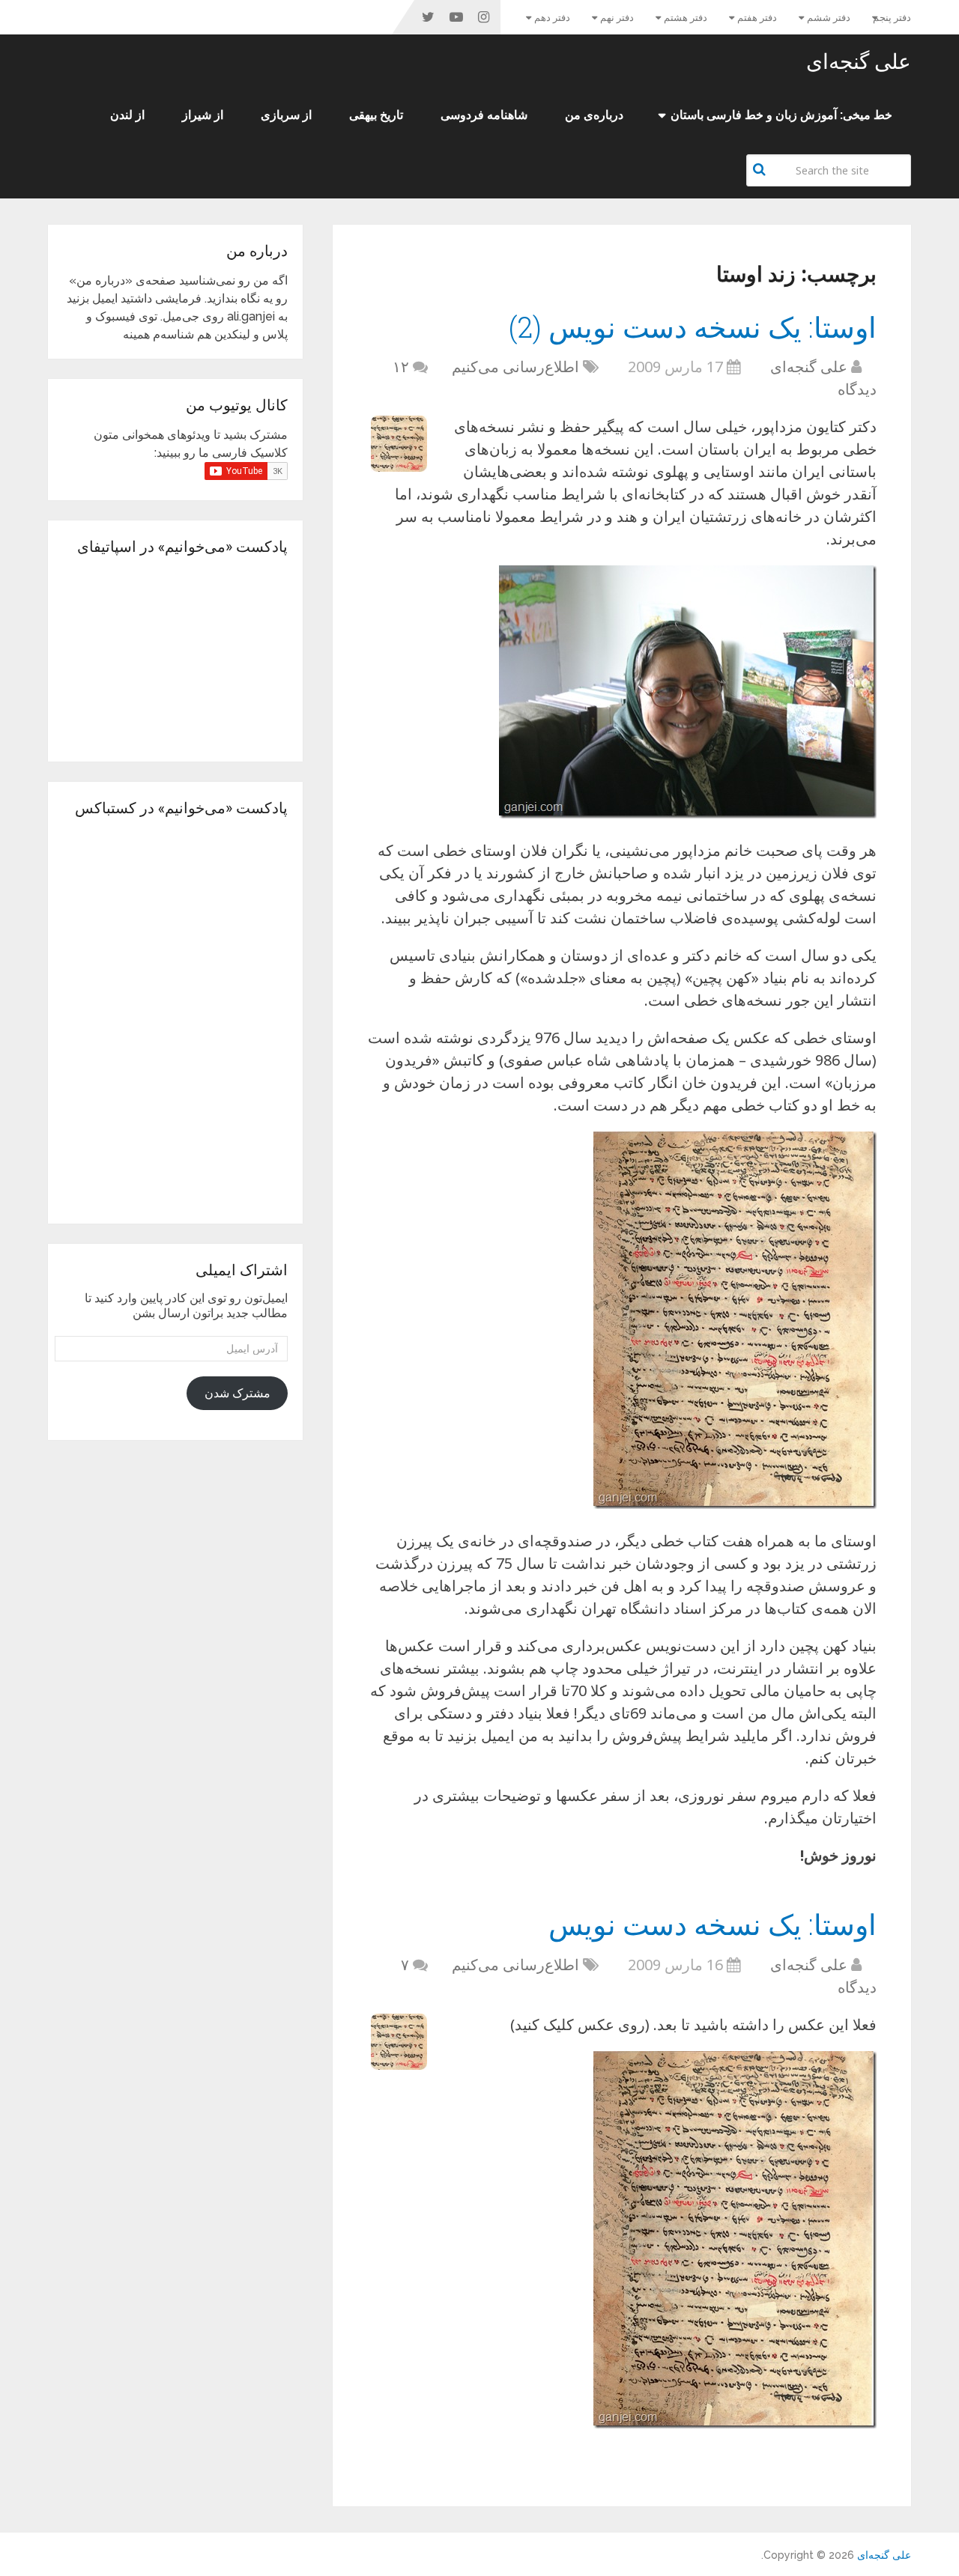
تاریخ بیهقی (376, 115)
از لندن (127, 115)
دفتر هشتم (686, 18)
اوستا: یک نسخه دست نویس (713, 1924)
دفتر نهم (617, 18)
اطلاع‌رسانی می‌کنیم (515, 367)
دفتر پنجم (892, 18)
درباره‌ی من (594, 115)
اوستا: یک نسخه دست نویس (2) (693, 326)
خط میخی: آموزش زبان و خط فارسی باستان (781, 115)
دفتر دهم (552, 18)
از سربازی (286, 115)
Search (761, 169)
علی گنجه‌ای (859, 61)
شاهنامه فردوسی (484, 115)
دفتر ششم (829, 18)
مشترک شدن (238, 1393)
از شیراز (203, 115)
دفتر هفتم (757, 18)
